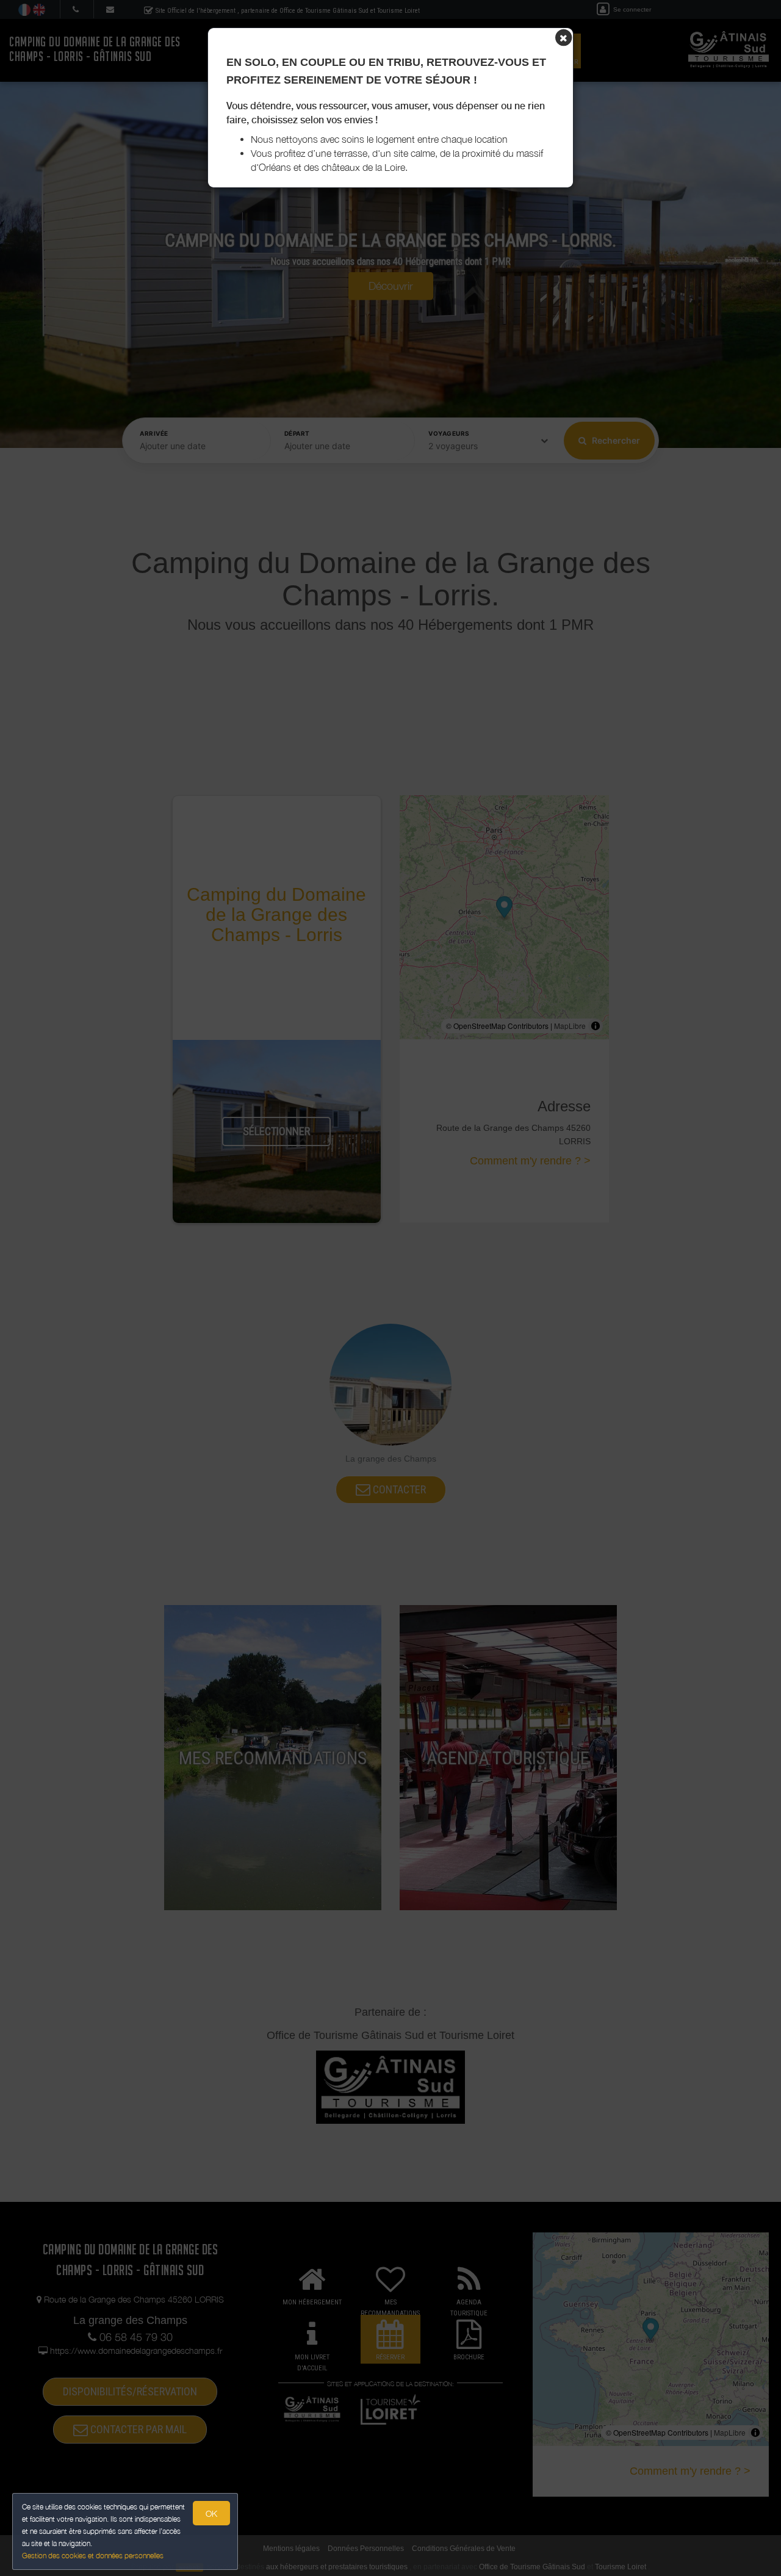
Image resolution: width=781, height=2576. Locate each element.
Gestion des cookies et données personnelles (93, 2556)
